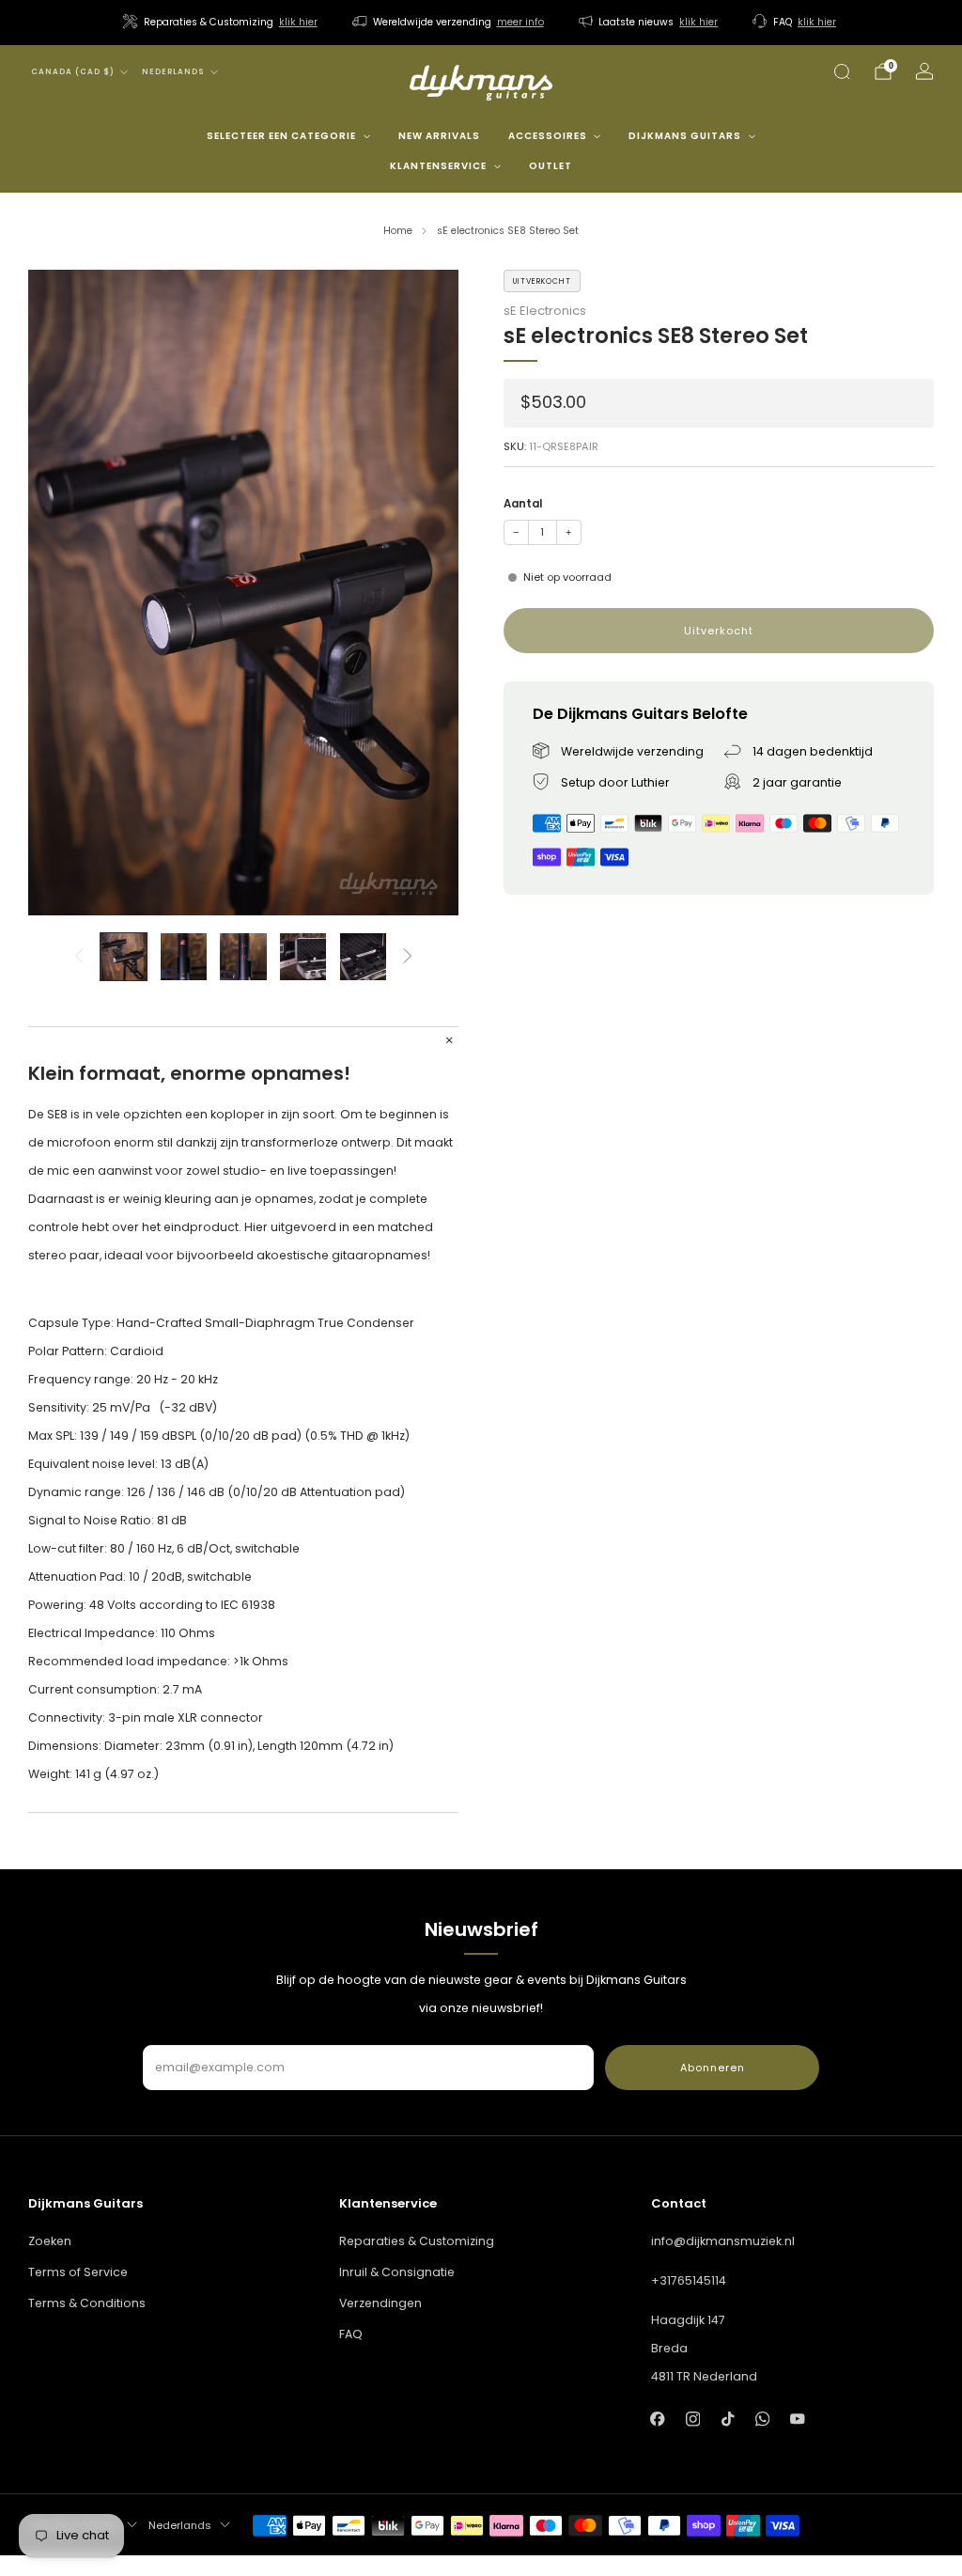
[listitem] (222, 23)
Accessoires (548, 136)
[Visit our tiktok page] (728, 2420)
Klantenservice (438, 166)
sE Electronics (545, 311)
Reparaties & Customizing (417, 2241)
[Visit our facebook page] (658, 2420)
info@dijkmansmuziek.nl (723, 2241)
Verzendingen (380, 2303)
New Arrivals (439, 136)
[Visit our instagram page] (693, 2420)
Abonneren (713, 2068)
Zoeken (50, 2241)
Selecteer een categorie (281, 136)
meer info (520, 22)
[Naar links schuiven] (79, 957)
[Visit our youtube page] (797, 2420)
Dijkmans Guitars (685, 136)
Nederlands (173, 72)
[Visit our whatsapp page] (762, 2420)
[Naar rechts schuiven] (407, 957)
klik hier (298, 22)
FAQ (351, 2334)
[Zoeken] (842, 71)
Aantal (523, 504)
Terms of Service (78, 2272)
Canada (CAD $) (73, 72)
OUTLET (551, 166)
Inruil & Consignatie (397, 2272)
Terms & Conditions (87, 2303)
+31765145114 (689, 2280)
